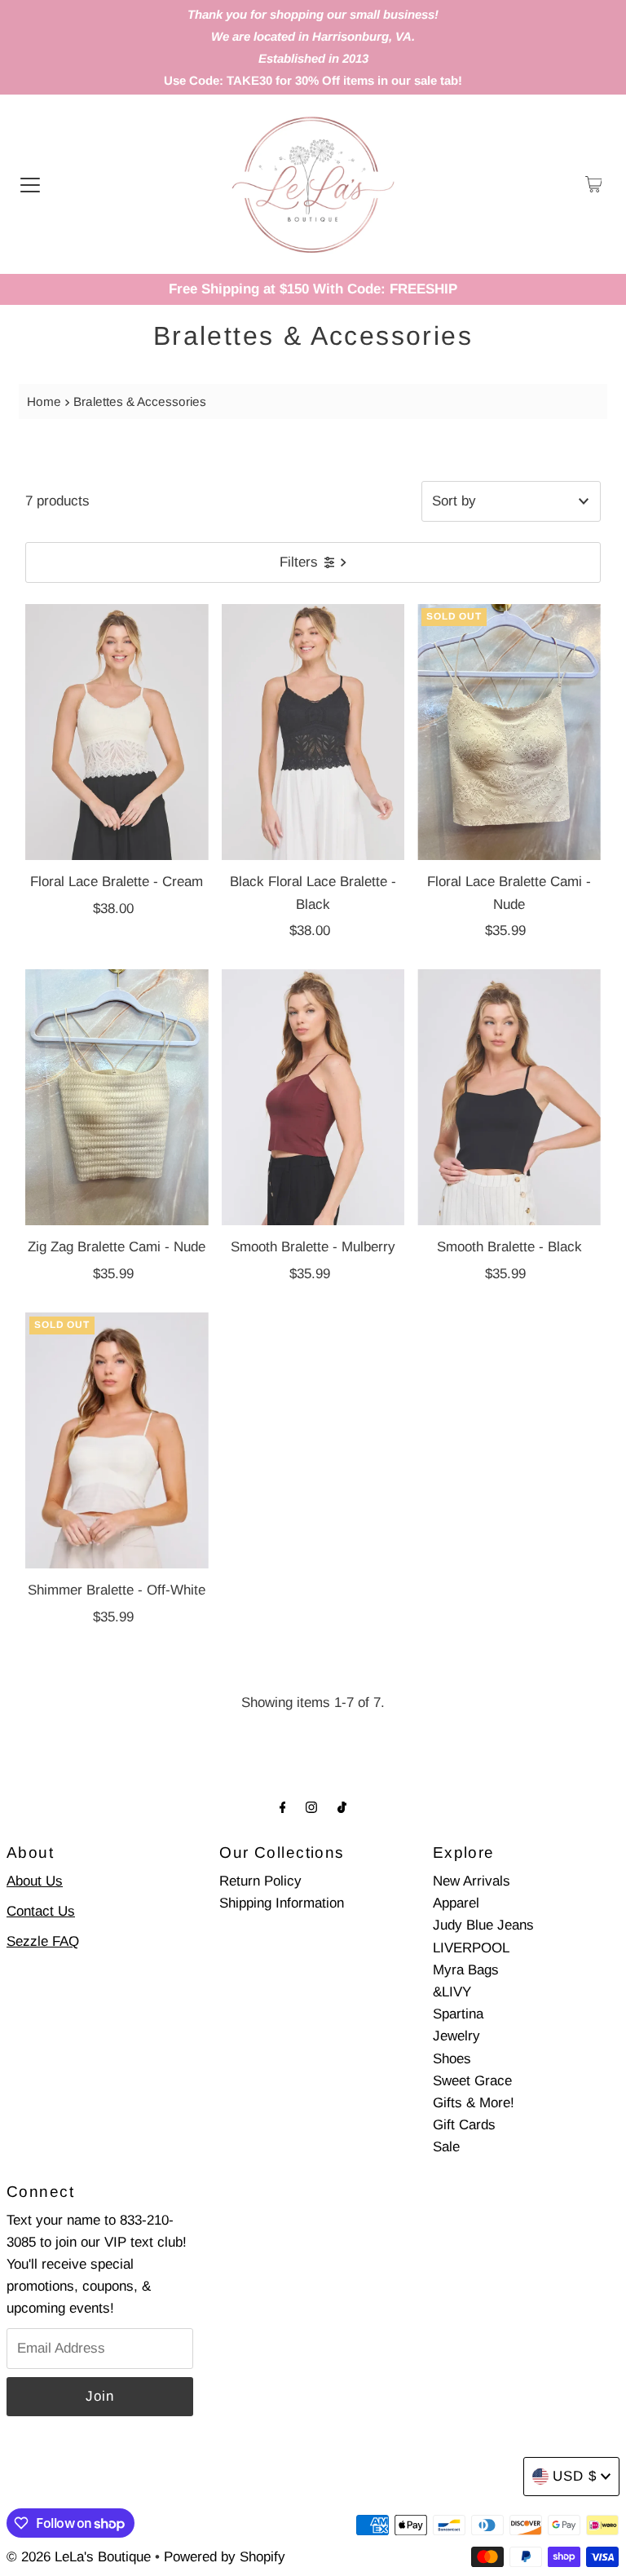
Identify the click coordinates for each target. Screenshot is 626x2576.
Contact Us (41, 1911)
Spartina (458, 2014)
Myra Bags (466, 1970)
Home (44, 401)
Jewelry (456, 2036)
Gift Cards (464, 2125)
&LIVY (452, 1992)
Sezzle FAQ (43, 1941)
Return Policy (260, 1881)
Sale (446, 2147)
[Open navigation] (30, 184)
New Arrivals (472, 1881)
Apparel (456, 1903)
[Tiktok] (342, 1807)
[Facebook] (283, 1807)
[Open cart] (594, 184)
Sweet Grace (472, 2081)
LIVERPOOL (471, 1948)
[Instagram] (311, 1807)
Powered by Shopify (225, 2557)
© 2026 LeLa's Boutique (79, 2557)
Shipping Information (282, 1903)
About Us (35, 1881)
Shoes (452, 2059)
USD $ (575, 2476)
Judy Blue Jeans (483, 1925)
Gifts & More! (474, 2103)
